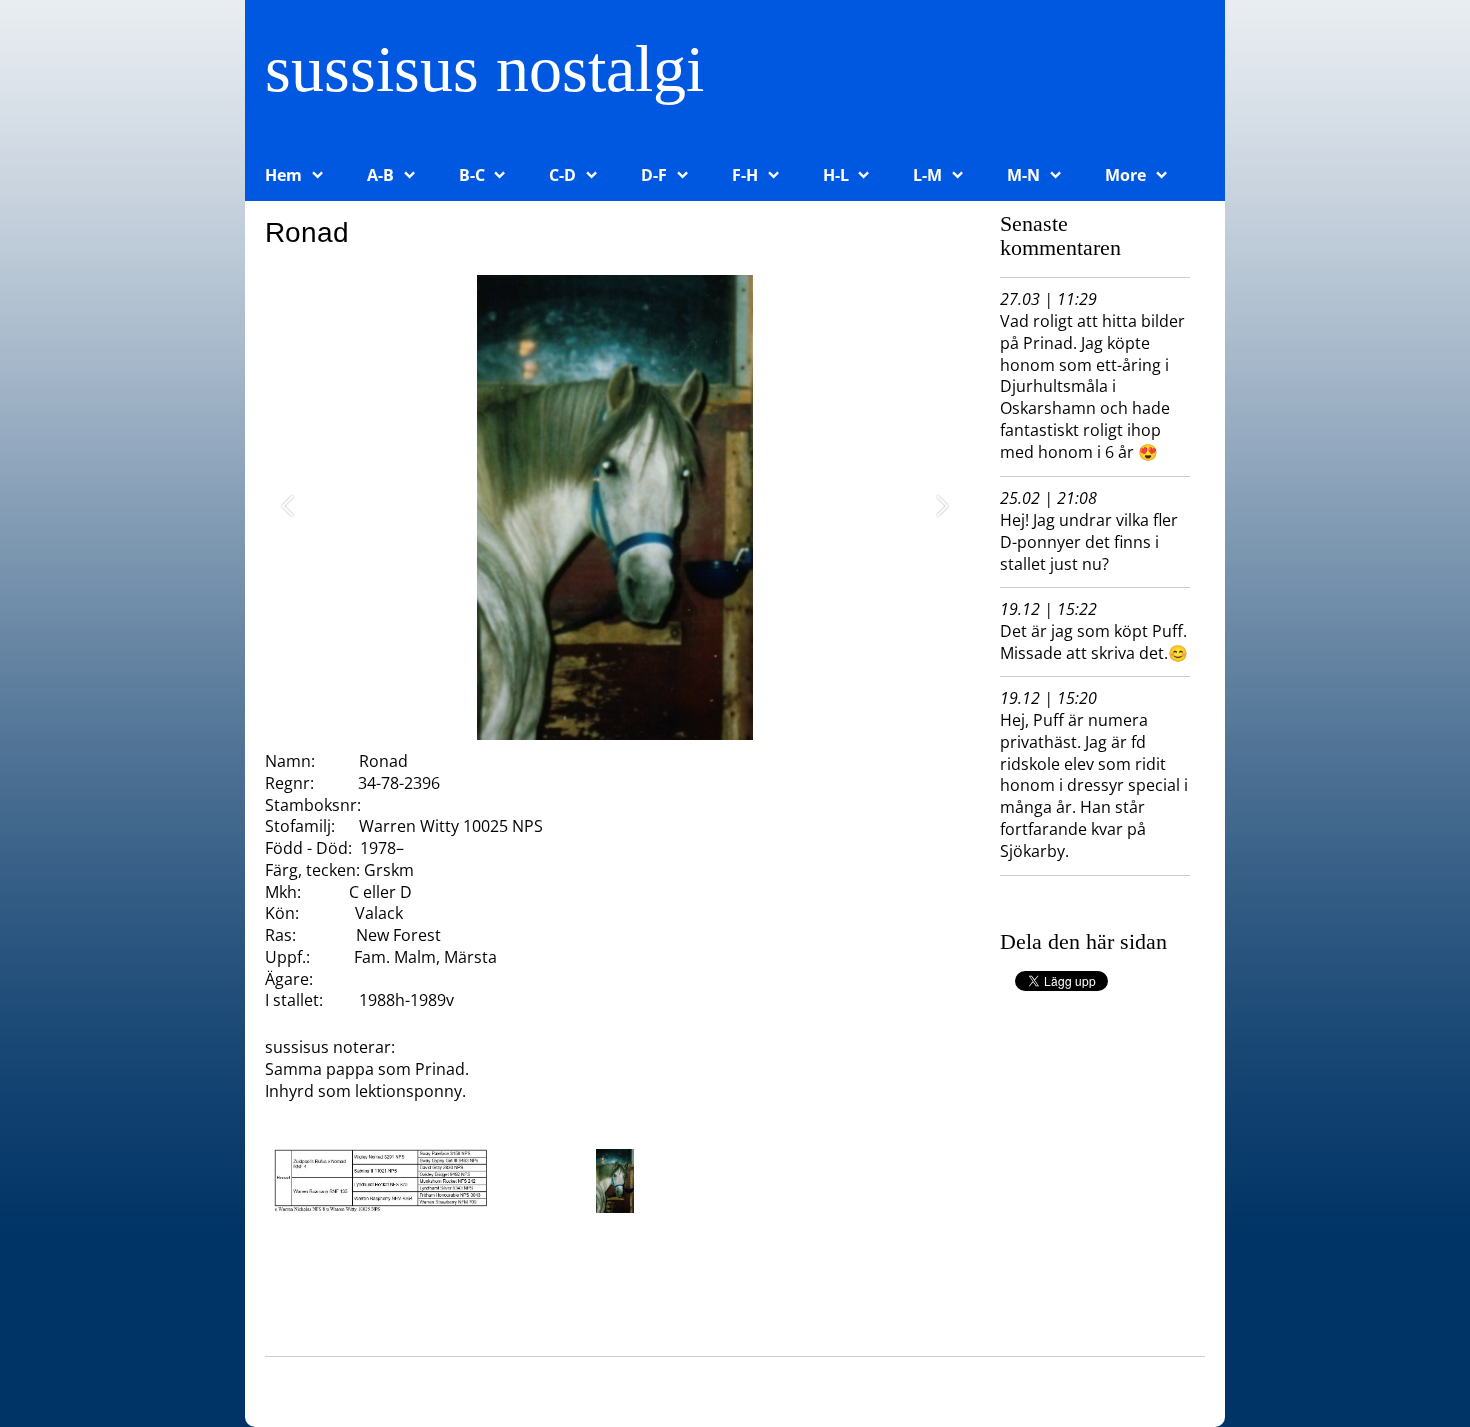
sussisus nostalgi (484, 68)
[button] (287, 507)
